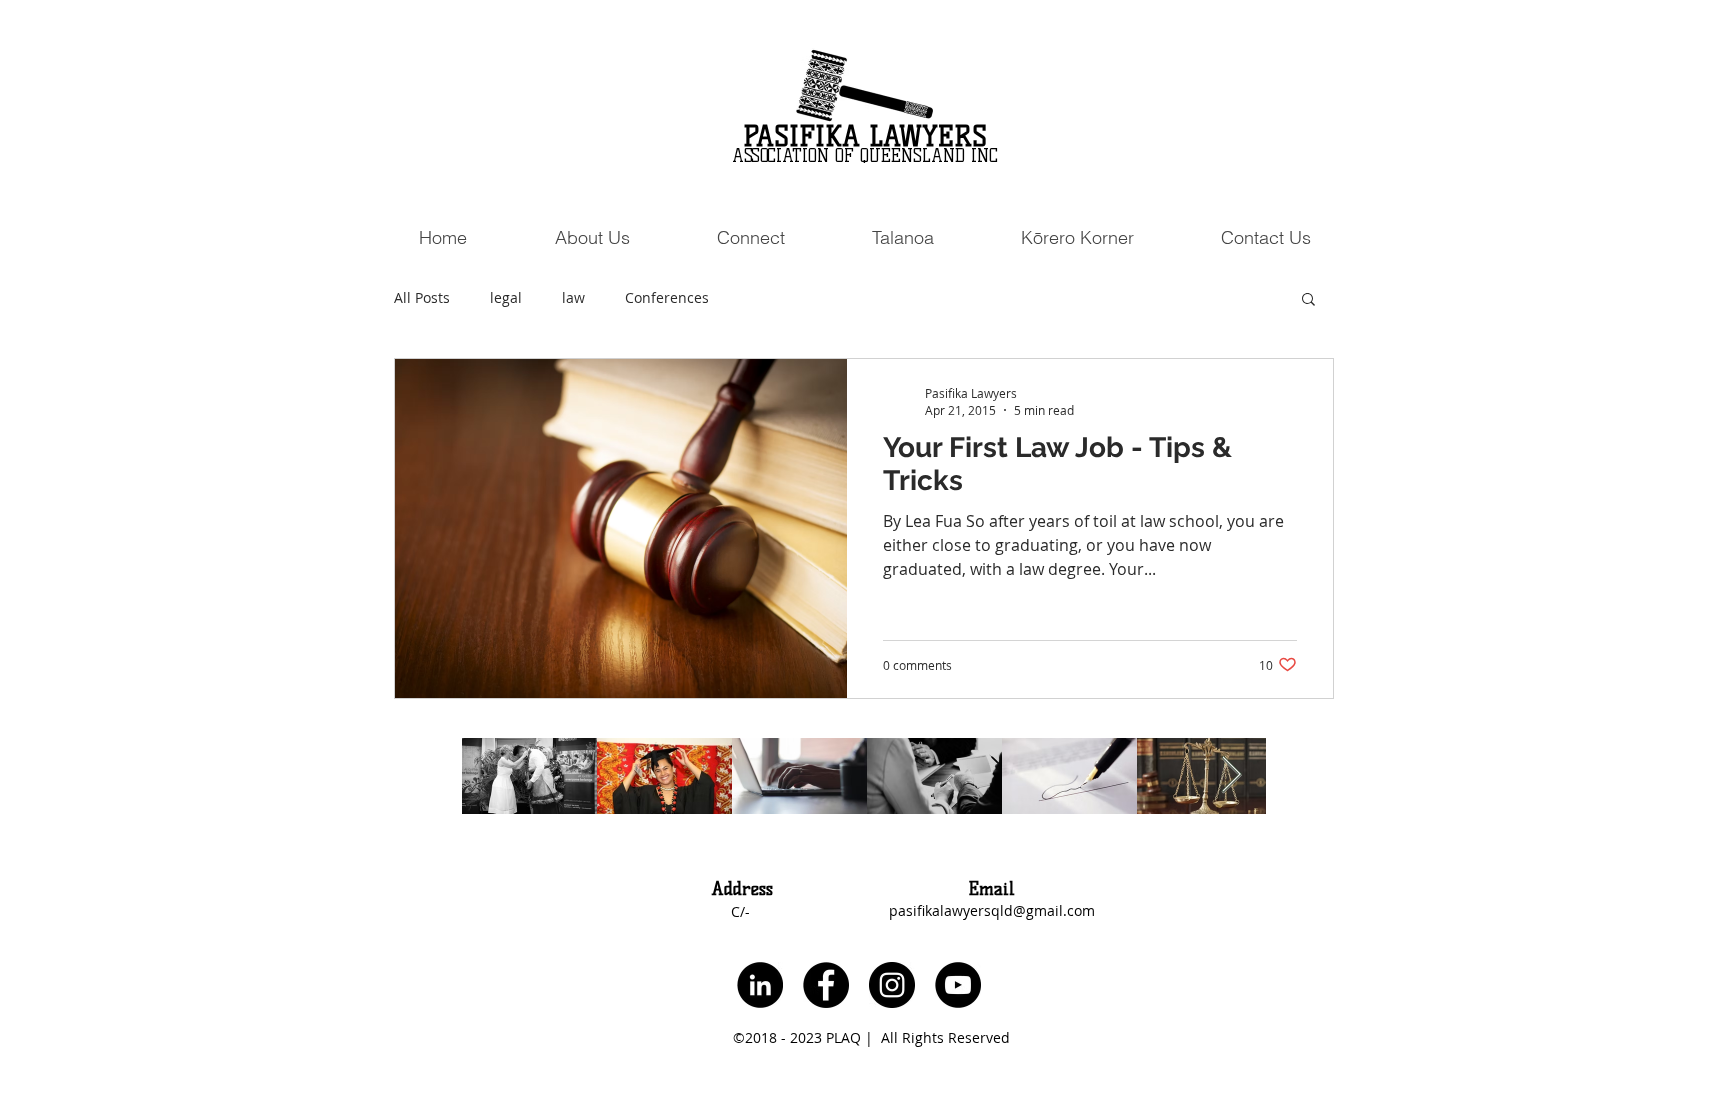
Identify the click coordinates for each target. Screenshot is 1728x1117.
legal (506, 298)
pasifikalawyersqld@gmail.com (992, 910)
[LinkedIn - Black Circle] (760, 985)
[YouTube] (958, 985)
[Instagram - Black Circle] (892, 985)
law (573, 298)
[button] (750, 237)
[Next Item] (1231, 775)
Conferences (667, 298)
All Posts (422, 298)
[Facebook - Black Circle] (826, 985)
